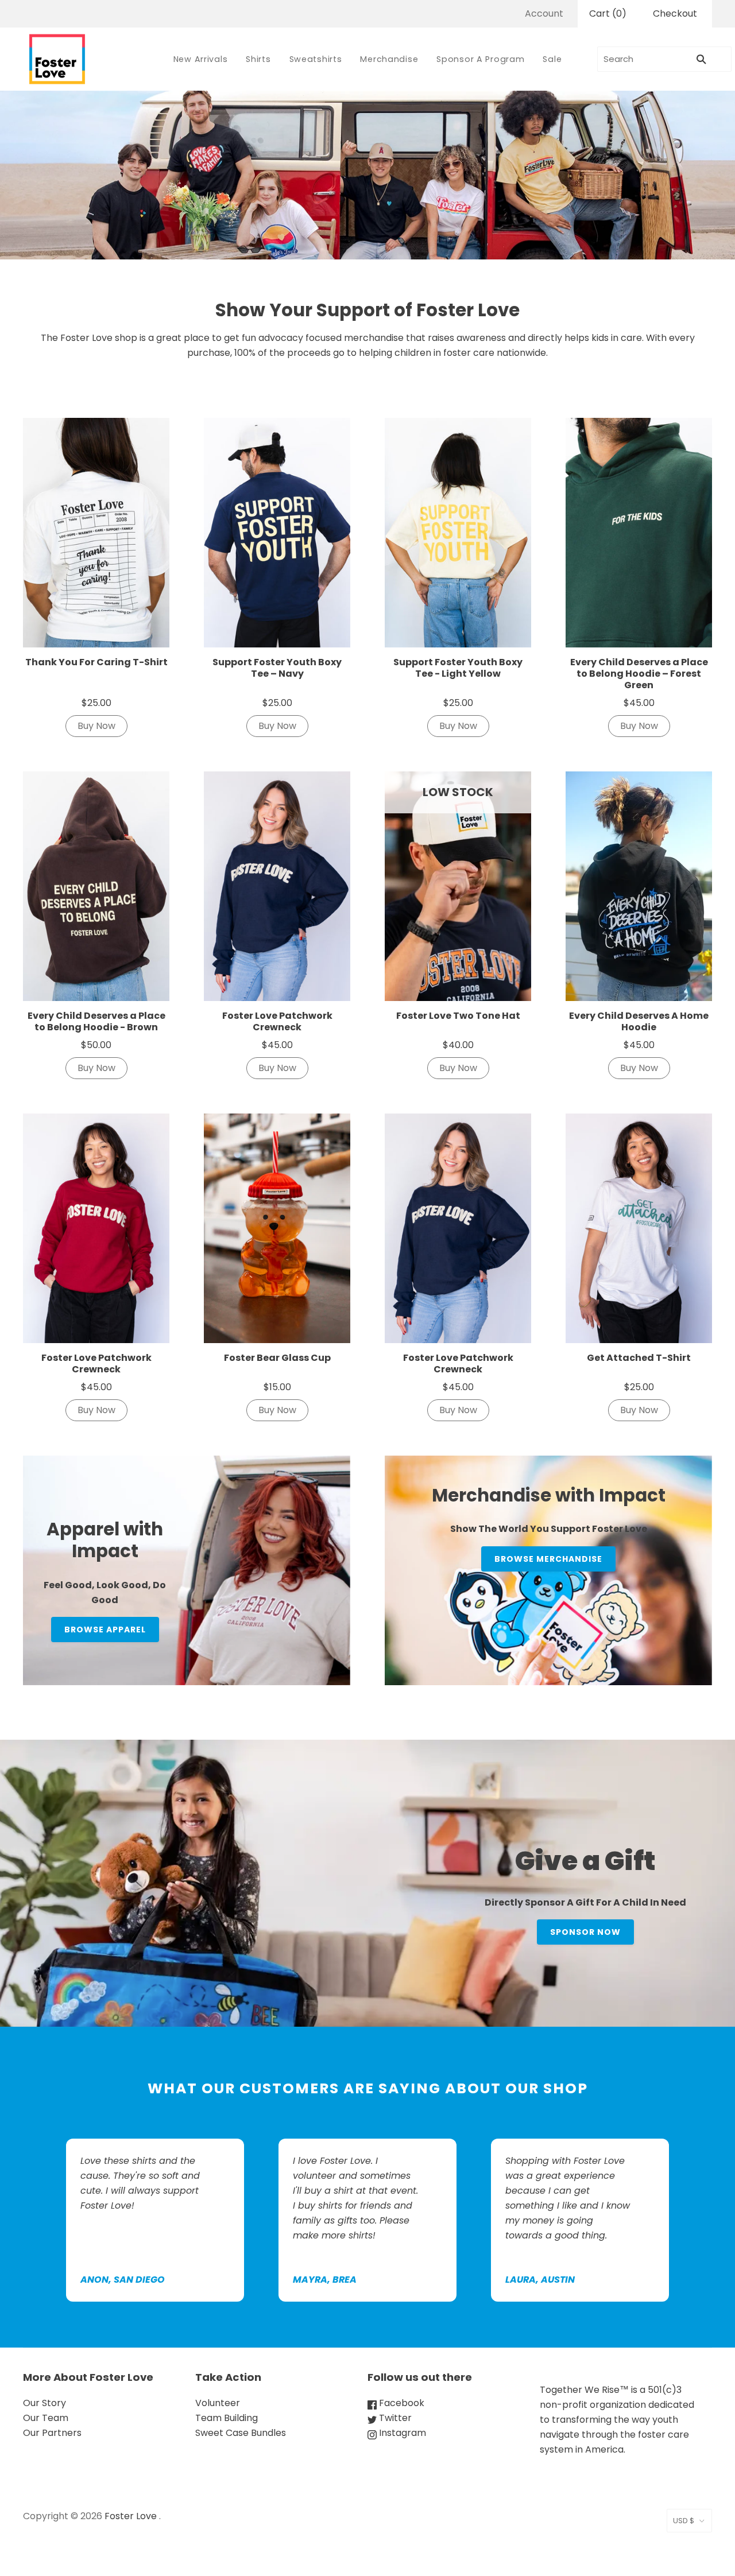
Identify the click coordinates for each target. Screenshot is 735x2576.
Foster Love (131, 2516)
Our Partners (52, 2433)
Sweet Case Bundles (241, 2433)
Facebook (401, 2403)
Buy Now (96, 726)
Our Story (45, 2403)
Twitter (394, 2418)
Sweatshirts (316, 59)
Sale (552, 59)
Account (544, 13)
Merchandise (389, 59)
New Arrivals (201, 59)
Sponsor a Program (480, 59)
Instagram (401, 2433)
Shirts (258, 59)
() (608, 13)
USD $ (684, 2521)
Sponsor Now (585, 1932)
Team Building (227, 2418)
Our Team (46, 2418)
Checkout (675, 13)
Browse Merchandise (548, 1559)
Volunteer (218, 2403)
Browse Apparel (105, 1630)
